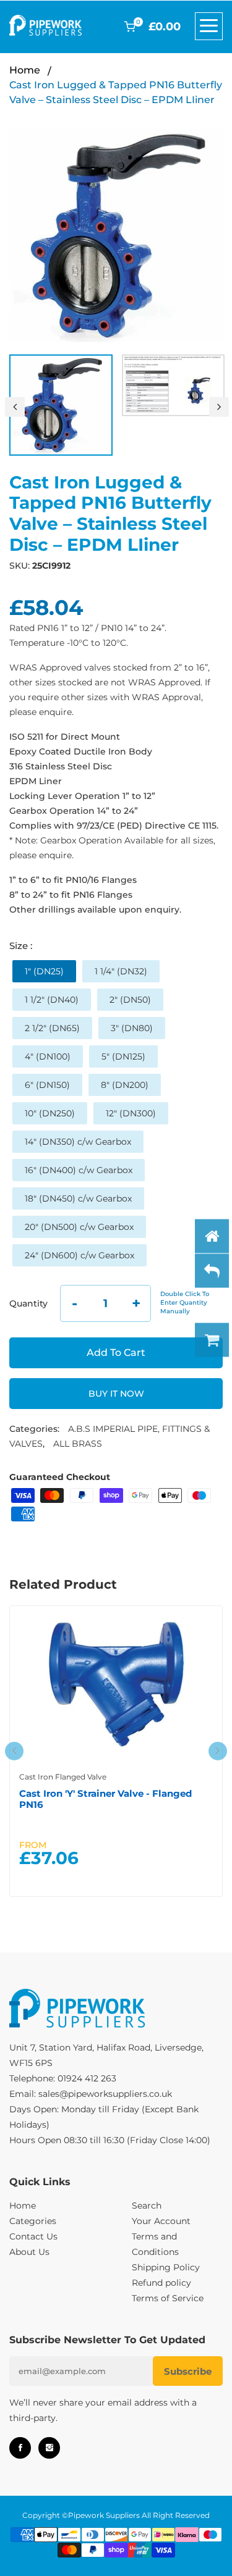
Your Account (161, 2221)
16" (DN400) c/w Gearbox (79, 1170)
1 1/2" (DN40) (52, 1000)
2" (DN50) (130, 1000)
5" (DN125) (123, 1056)
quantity (28, 1303)
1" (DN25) (44, 971)
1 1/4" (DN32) (121, 971)
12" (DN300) (131, 1113)
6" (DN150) (47, 1085)
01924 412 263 (87, 2078)
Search (147, 2206)
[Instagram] (49, 2448)
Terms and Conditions (155, 2244)
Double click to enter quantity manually (185, 1303)
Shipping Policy (166, 2267)
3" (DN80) (132, 1028)
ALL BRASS (78, 1444)
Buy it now (116, 1394)
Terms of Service (168, 2298)
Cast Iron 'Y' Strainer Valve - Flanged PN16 (105, 1799)
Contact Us (33, 2236)
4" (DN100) (48, 1056)
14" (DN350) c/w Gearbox (78, 1142)
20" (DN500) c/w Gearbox (79, 1227)
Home (25, 70)
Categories (33, 2221)
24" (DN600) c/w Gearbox (79, 1255)
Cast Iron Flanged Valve (63, 1777)
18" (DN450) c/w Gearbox (78, 1198)
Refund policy (161, 2283)
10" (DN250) (50, 1113)
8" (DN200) (125, 1085)
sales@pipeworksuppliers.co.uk (105, 2094)
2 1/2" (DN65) (52, 1028)
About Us (29, 2252)
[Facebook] (20, 2448)
